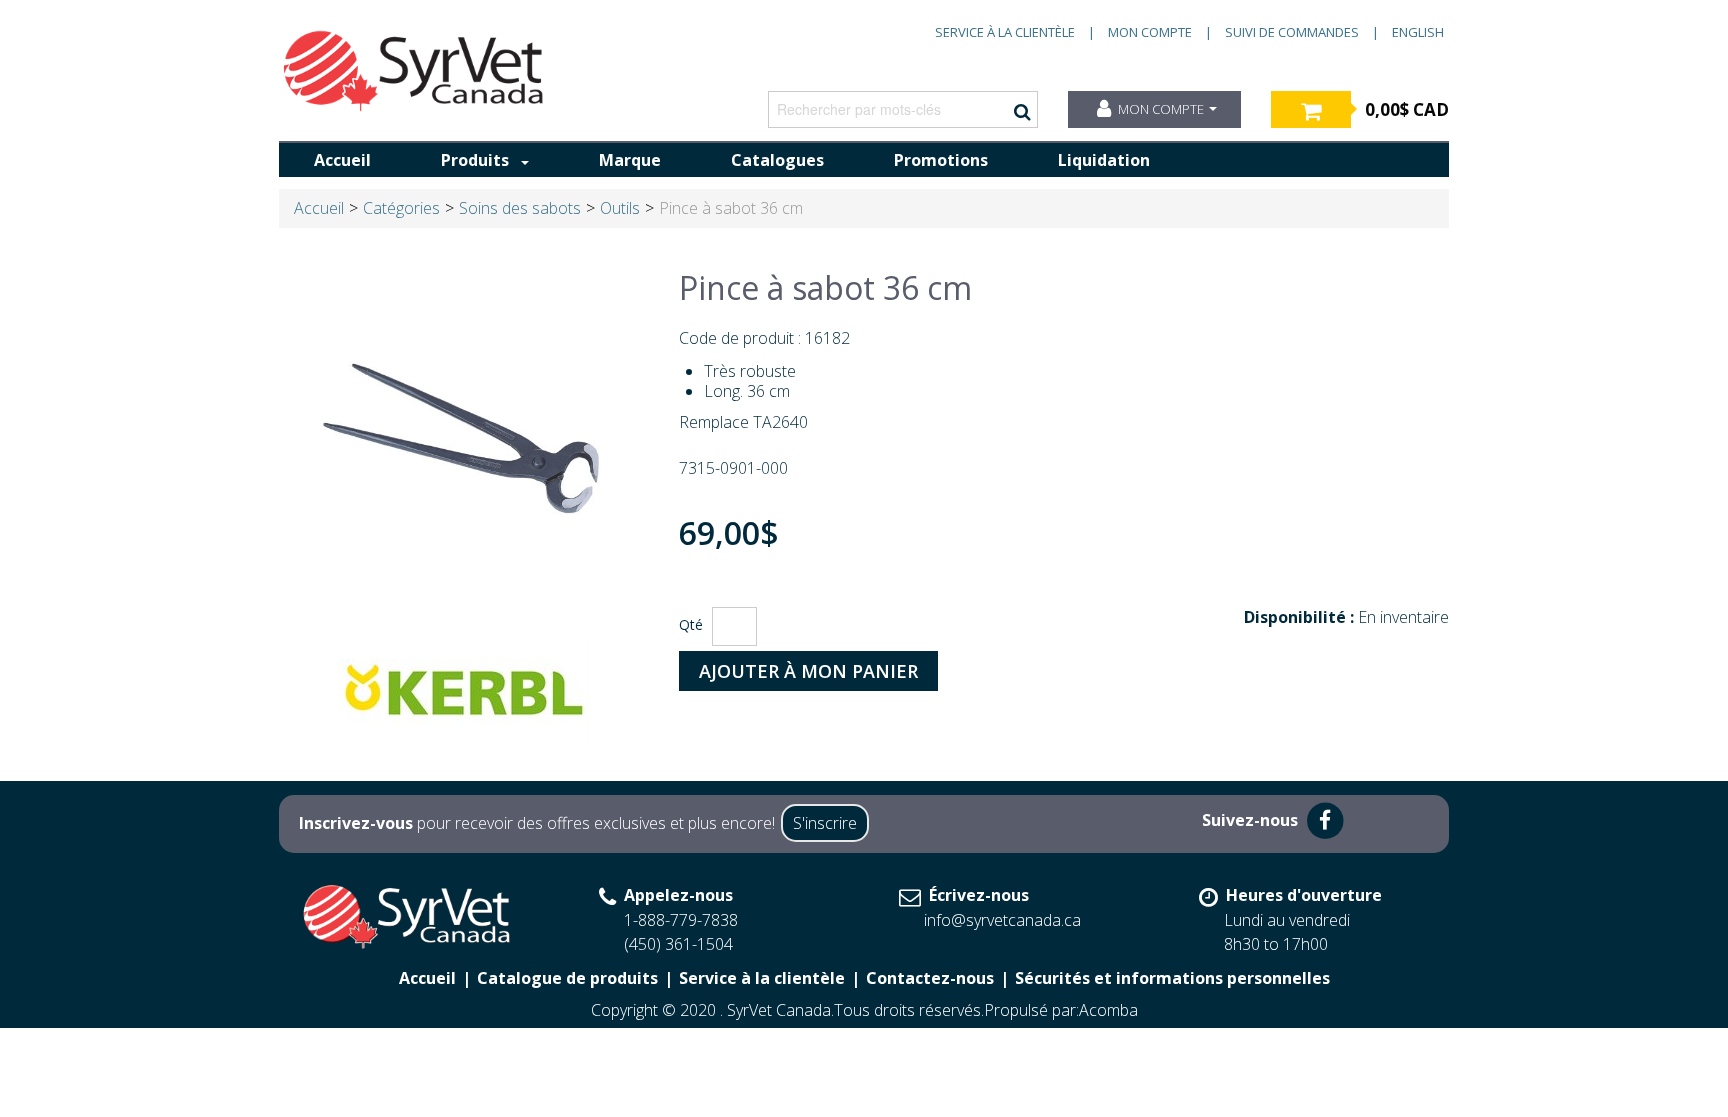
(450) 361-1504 (678, 944)
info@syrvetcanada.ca (1002, 920)
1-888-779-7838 (681, 920)
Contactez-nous (930, 978)
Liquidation (1104, 160)
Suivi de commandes (1292, 32)
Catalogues (777, 160)
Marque (630, 160)
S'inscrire (825, 823)
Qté (691, 624)
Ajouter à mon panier (808, 671)
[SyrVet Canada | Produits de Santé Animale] (414, 71)
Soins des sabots (520, 208)
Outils (620, 208)
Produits (475, 160)
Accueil (342, 160)
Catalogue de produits (567, 978)
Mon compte (1150, 32)
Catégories (401, 208)
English (1418, 32)
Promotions (941, 160)
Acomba (1108, 1010)
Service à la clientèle (1005, 32)
